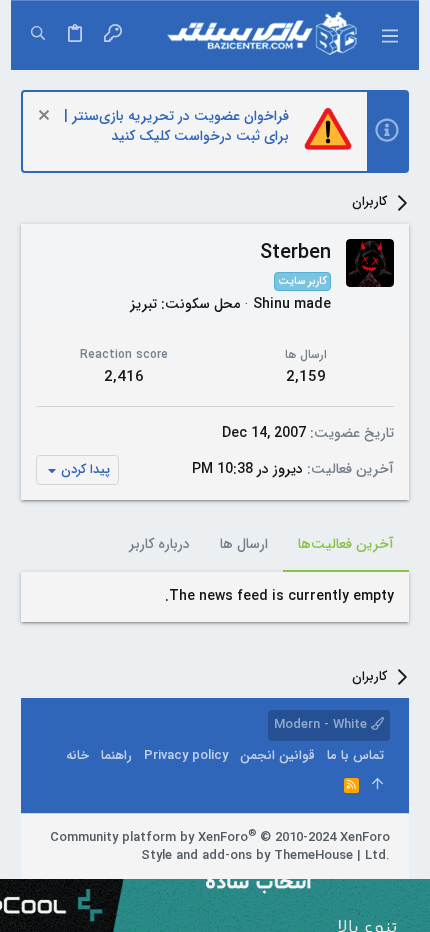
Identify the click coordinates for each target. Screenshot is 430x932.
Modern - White (322, 724)
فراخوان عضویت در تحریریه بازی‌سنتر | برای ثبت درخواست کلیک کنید (176, 126)
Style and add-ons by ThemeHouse (247, 855)
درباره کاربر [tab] (159, 544)
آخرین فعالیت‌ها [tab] (346, 544)
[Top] (377, 786)
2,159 (306, 377)
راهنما (116, 755)
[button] (389, 35)
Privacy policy (186, 755)
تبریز (143, 304)
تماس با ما (355, 755)
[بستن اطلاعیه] (46, 117)
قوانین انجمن (277, 755)
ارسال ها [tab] (244, 544)
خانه (77, 755)
